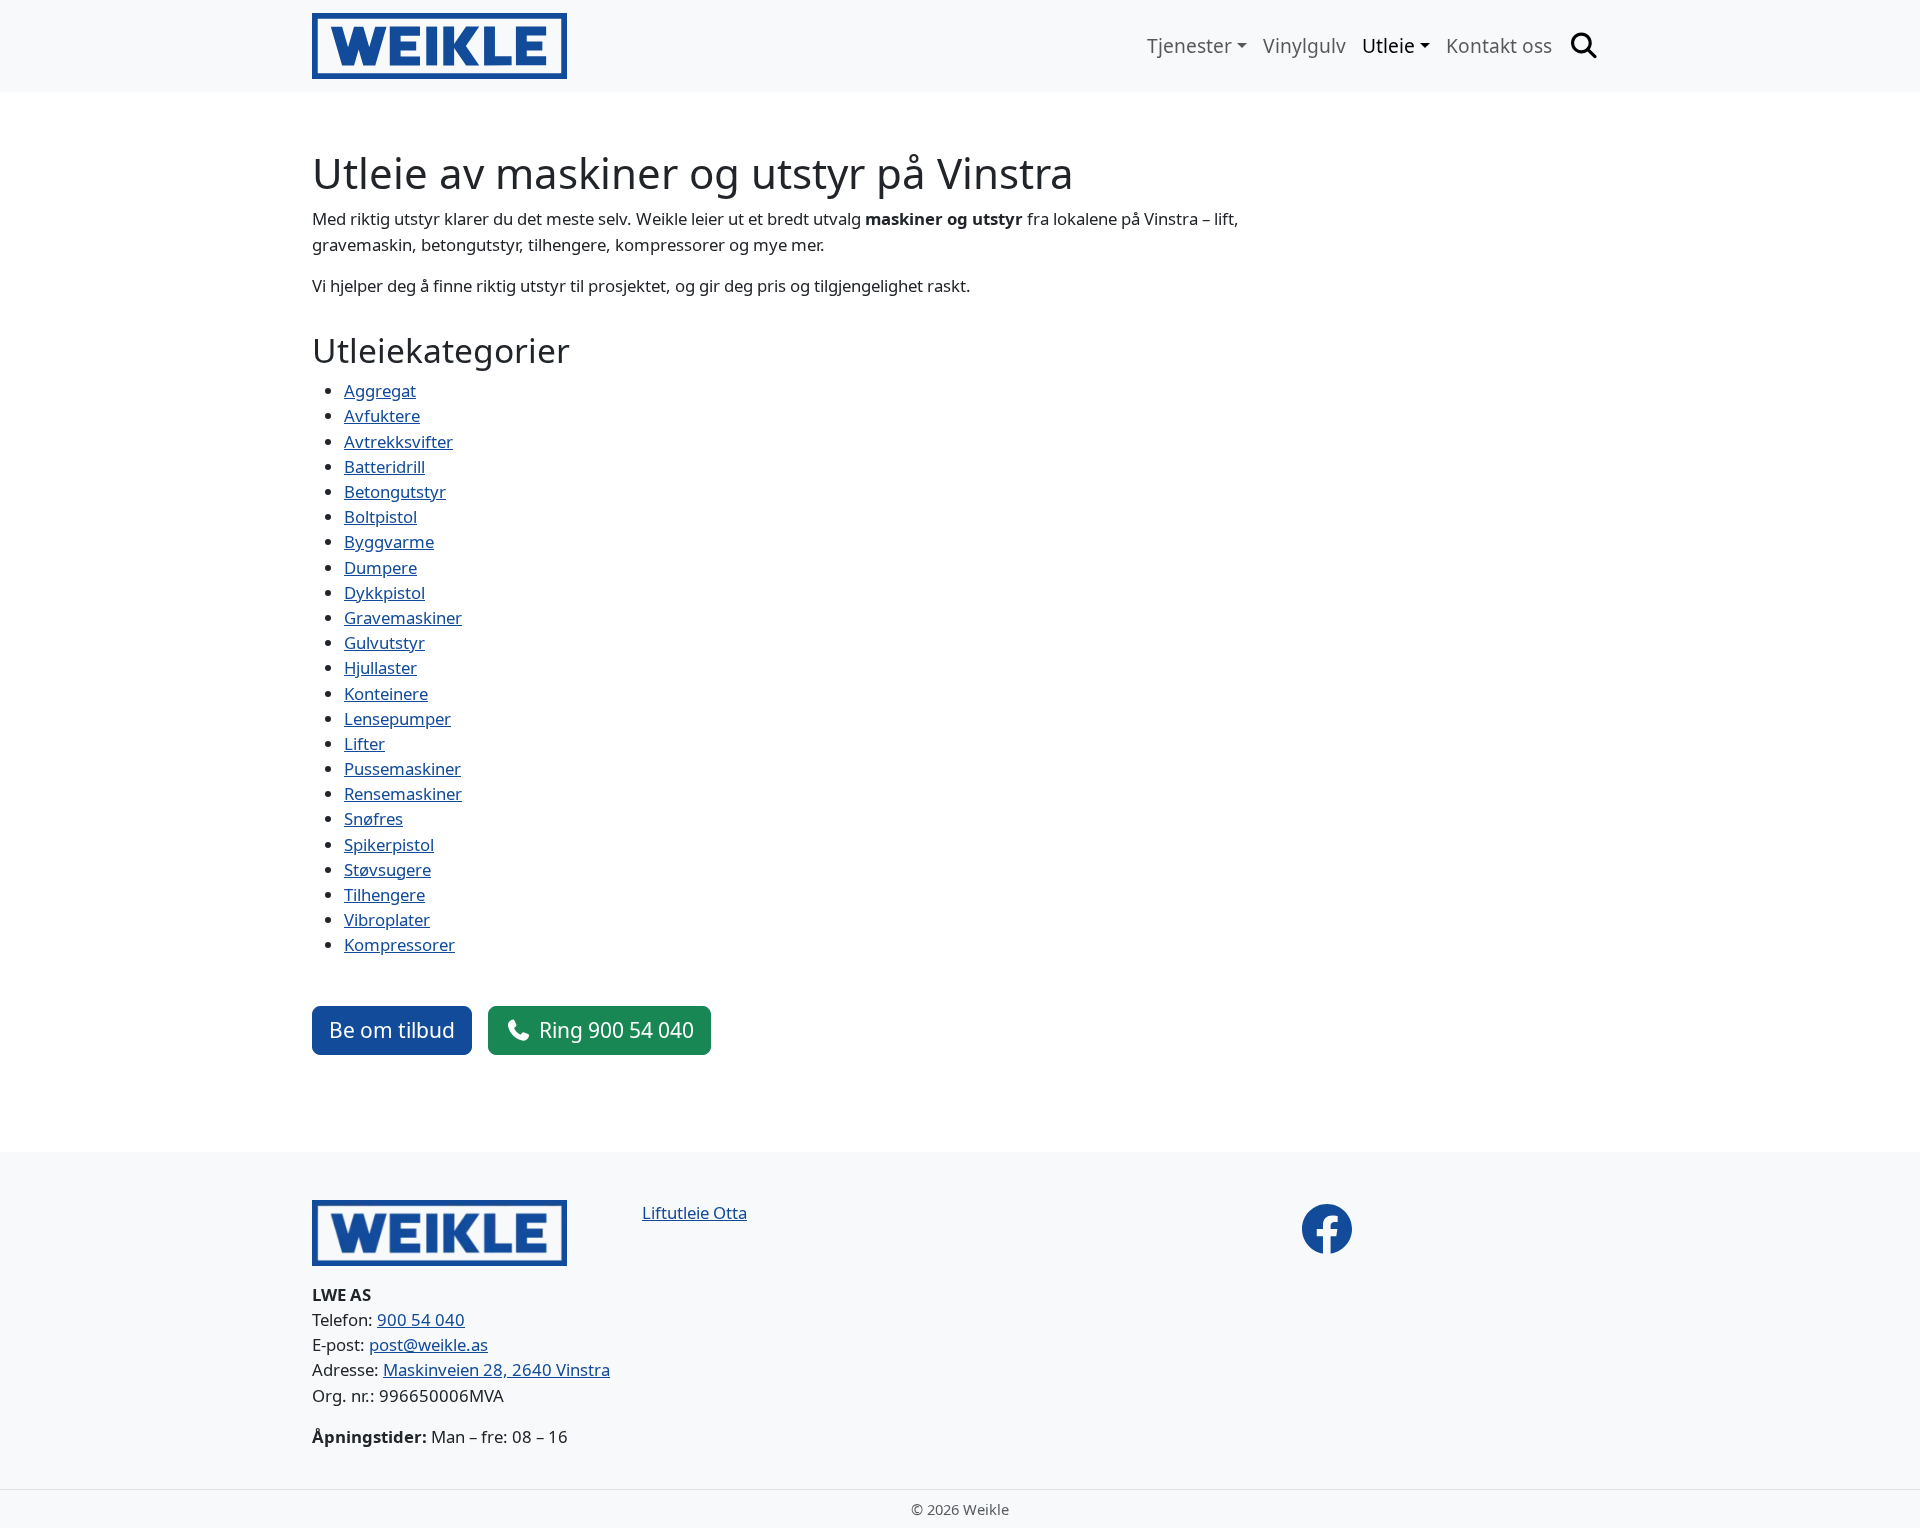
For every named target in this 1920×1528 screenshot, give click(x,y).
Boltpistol (380, 516)
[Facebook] (1327, 1227)
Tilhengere (384, 894)
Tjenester (1189, 45)
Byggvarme (389, 541)
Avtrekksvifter (398, 441)
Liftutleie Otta (694, 1212)
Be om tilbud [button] (392, 1030)
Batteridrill (384, 466)
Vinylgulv (1304, 45)
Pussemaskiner (402, 768)
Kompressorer (399, 944)
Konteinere (386, 693)
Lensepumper (397, 718)
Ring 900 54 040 (616, 1030)
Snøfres (373, 818)
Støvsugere (387, 869)
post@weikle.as (428, 1344)
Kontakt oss (1499, 45)
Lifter (364, 743)
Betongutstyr (395, 491)
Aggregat (380, 390)
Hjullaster (380, 667)
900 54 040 (421, 1319)
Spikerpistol (389, 844)
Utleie (1388, 45)
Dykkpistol (384, 592)
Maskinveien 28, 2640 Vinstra (496, 1369)
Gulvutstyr (384, 642)
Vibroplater (387, 919)
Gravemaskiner (403, 617)
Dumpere (380, 567)
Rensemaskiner (403, 793)
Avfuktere (382, 415)
